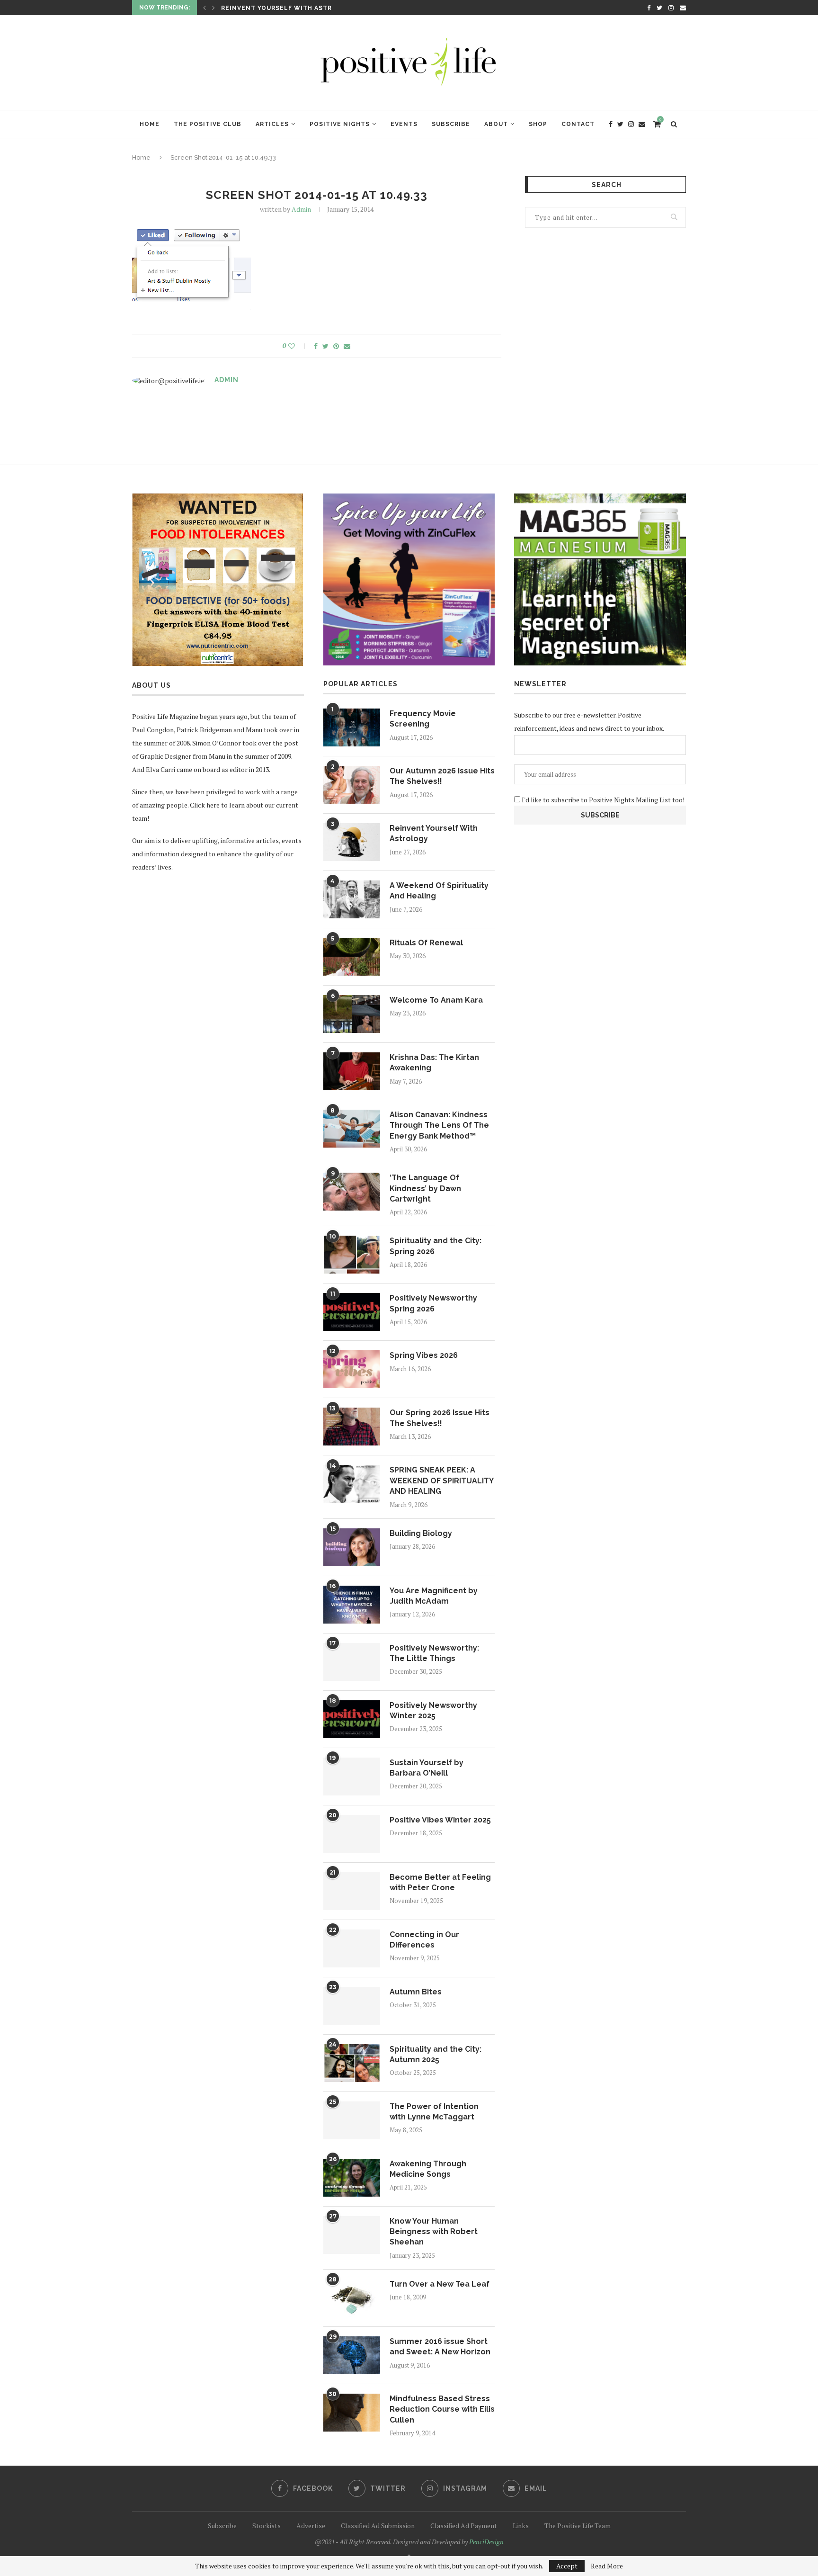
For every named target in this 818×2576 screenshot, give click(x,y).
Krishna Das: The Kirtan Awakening (434, 1063)
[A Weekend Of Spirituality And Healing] (352, 899)
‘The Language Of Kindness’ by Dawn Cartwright (425, 1188)
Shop (538, 124)
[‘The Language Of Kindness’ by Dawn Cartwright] (352, 1192)
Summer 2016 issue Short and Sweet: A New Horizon (440, 2347)
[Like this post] (298, 346)
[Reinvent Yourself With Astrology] (352, 842)
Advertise (311, 2526)
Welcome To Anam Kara (436, 1000)
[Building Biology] (352, 1547)
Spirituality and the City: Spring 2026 (436, 1246)
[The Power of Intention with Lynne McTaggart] (352, 2120)
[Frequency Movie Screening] (352, 727)
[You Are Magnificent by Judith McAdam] (352, 1605)
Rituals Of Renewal (426, 943)
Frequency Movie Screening (423, 719)
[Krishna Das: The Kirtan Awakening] (352, 1071)
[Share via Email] (347, 346)
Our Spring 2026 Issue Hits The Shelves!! (440, 1418)
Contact (578, 124)
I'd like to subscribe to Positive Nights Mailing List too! (602, 800)
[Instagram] (671, 8)
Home (150, 124)
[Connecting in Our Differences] (352, 1948)
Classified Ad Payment (464, 2526)
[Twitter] (659, 8)
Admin (301, 209)
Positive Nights (340, 124)
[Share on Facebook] (316, 346)
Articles (272, 124)
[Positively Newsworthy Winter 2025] (352, 1719)
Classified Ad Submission (378, 2526)
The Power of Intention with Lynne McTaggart (434, 2112)
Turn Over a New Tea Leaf (440, 2284)
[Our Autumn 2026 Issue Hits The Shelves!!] (352, 785)
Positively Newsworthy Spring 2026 (433, 1303)
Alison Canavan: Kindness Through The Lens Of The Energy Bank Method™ (439, 1125)
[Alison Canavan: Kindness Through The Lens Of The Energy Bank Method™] (352, 1129)
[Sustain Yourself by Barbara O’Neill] (352, 1777)
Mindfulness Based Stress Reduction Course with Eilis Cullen (442, 2409)
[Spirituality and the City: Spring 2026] (352, 1255)
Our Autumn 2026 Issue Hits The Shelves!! (442, 776)
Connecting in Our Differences (424, 1940)
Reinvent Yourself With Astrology (434, 833)
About (496, 124)
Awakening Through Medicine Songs (428, 2169)
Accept (567, 2566)
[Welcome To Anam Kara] (352, 1014)
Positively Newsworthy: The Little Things (434, 1653)
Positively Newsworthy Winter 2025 (433, 1710)
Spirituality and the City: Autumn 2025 (436, 2054)
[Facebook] (649, 8)
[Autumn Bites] (352, 2006)
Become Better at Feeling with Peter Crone (440, 1882)
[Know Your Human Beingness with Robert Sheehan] (352, 2235)
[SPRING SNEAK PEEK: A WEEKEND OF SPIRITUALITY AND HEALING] (352, 1484)
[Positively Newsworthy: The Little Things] (352, 1662)
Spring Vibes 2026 (424, 1355)
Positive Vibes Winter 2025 (440, 1820)
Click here (205, 805)
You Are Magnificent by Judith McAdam (434, 1596)
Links (521, 2526)
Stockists (267, 2526)
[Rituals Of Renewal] (352, 957)
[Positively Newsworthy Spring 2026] (352, 1312)
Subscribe (451, 124)
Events (404, 124)
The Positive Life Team (578, 2526)
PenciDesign (486, 2542)
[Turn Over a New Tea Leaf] (352, 2298)
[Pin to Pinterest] (336, 346)
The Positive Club (208, 124)
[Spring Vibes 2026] (352, 1369)
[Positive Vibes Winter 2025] (352, 1834)
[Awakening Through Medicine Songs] (352, 2178)
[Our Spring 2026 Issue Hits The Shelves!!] (352, 1427)
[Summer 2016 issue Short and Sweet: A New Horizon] (352, 2355)
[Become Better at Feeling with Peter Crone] (352, 1891)
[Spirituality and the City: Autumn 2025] (352, 2063)
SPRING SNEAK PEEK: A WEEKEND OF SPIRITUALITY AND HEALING (441, 1481)
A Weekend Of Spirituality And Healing (295, 8)
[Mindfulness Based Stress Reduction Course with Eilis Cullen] (352, 2413)
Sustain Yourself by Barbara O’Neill (427, 1768)
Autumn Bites (416, 1992)
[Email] (683, 8)
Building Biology (421, 1533)
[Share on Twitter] (325, 346)
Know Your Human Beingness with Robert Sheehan (434, 2232)
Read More (607, 2566)
